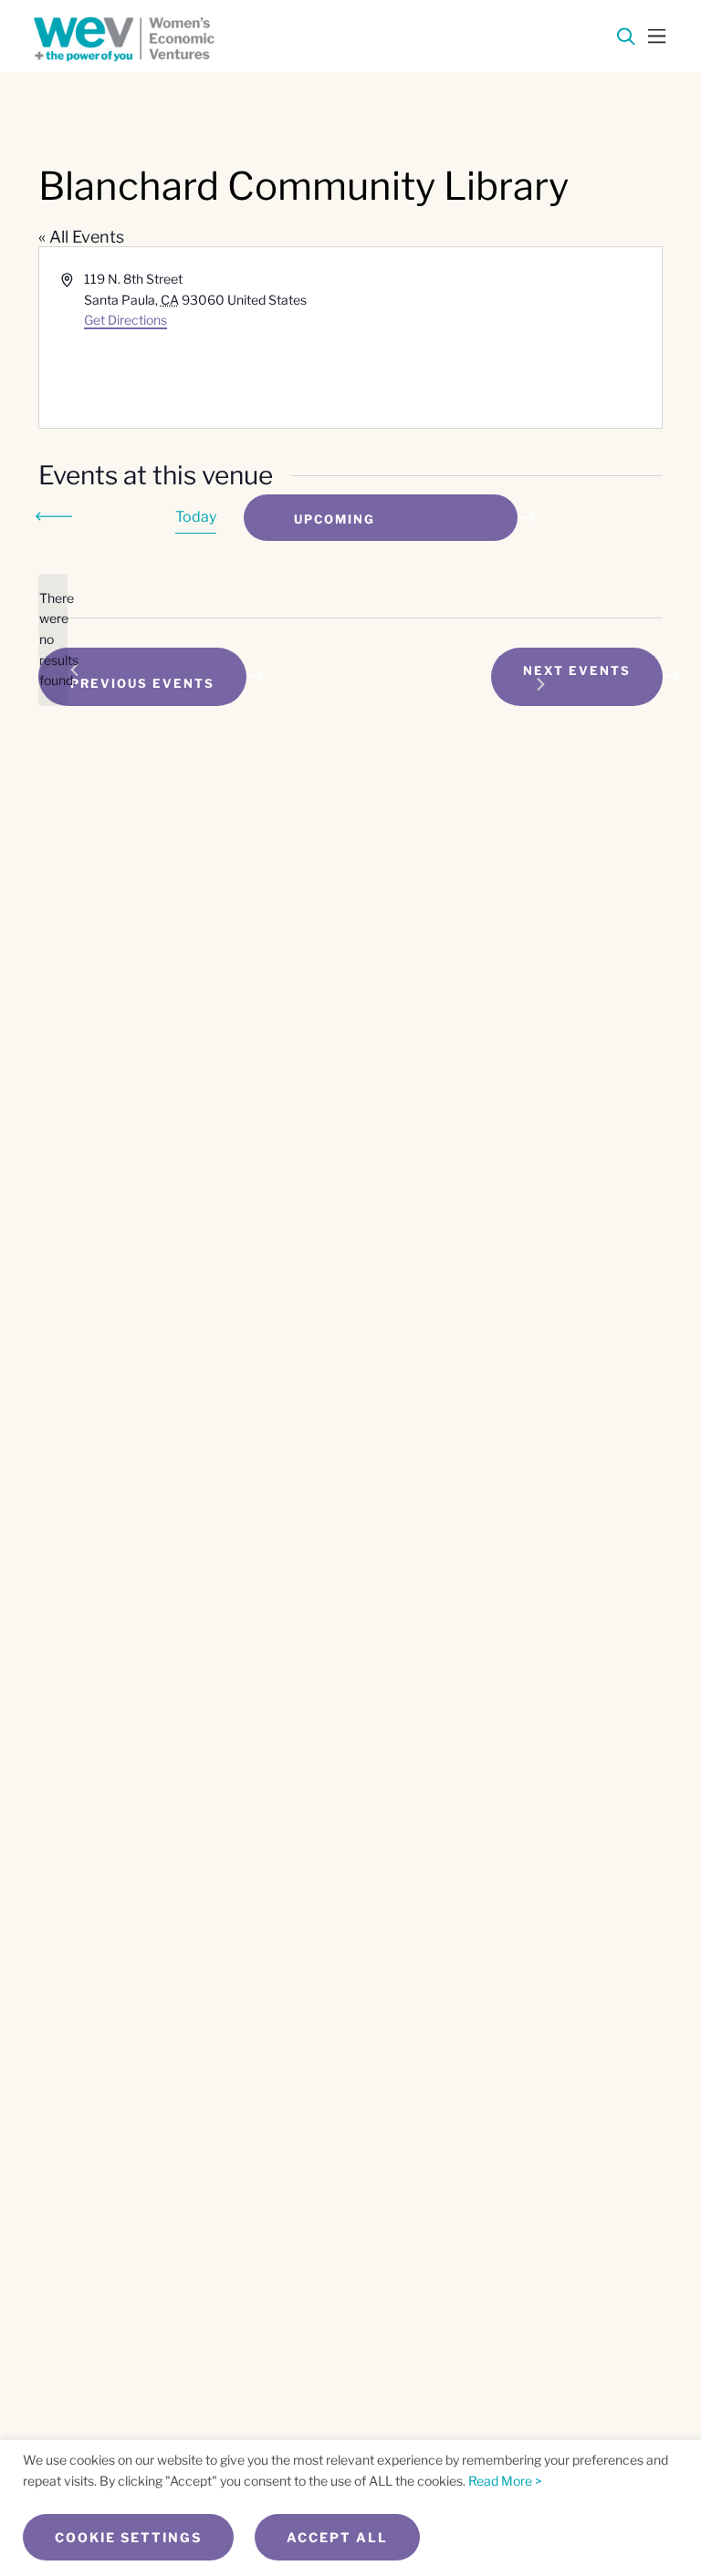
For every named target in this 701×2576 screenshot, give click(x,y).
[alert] (53, 640)
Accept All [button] (337, 2537)
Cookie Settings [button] (128, 2537)
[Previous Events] (57, 516)
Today (196, 517)
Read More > (505, 2481)
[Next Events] (111, 518)
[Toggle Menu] (657, 35)
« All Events (81, 237)
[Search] (626, 40)
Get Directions (126, 320)
